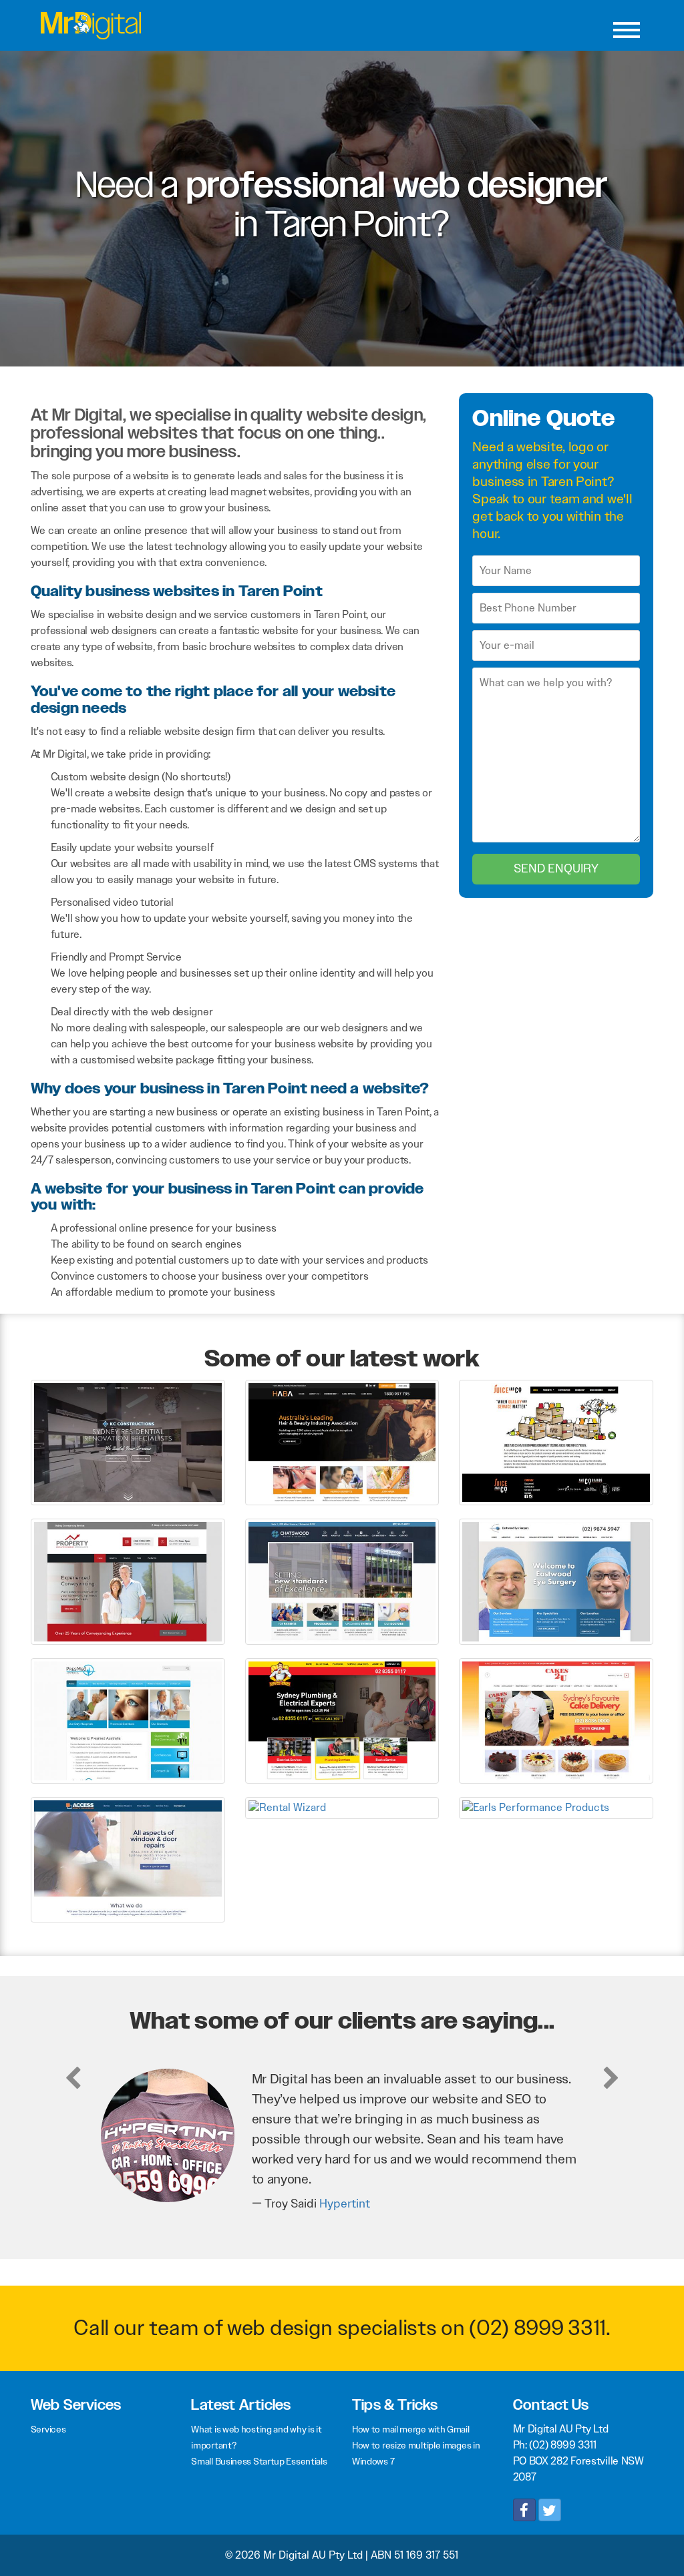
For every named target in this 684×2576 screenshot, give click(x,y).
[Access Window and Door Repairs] (128, 1859)
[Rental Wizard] (342, 1807)
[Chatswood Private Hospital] (342, 1580)
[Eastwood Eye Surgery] (556, 1580)
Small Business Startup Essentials (259, 2461)
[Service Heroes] (342, 1720)
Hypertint (345, 2204)
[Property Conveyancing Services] (128, 1580)
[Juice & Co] (556, 1442)
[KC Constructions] (128, 1442)
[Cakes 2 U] (556, 1720)
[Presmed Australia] (128, 1720)
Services (48, 2429)
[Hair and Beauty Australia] (342, 1442)
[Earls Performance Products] (556, 1807)
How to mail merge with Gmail (411, 2429)
